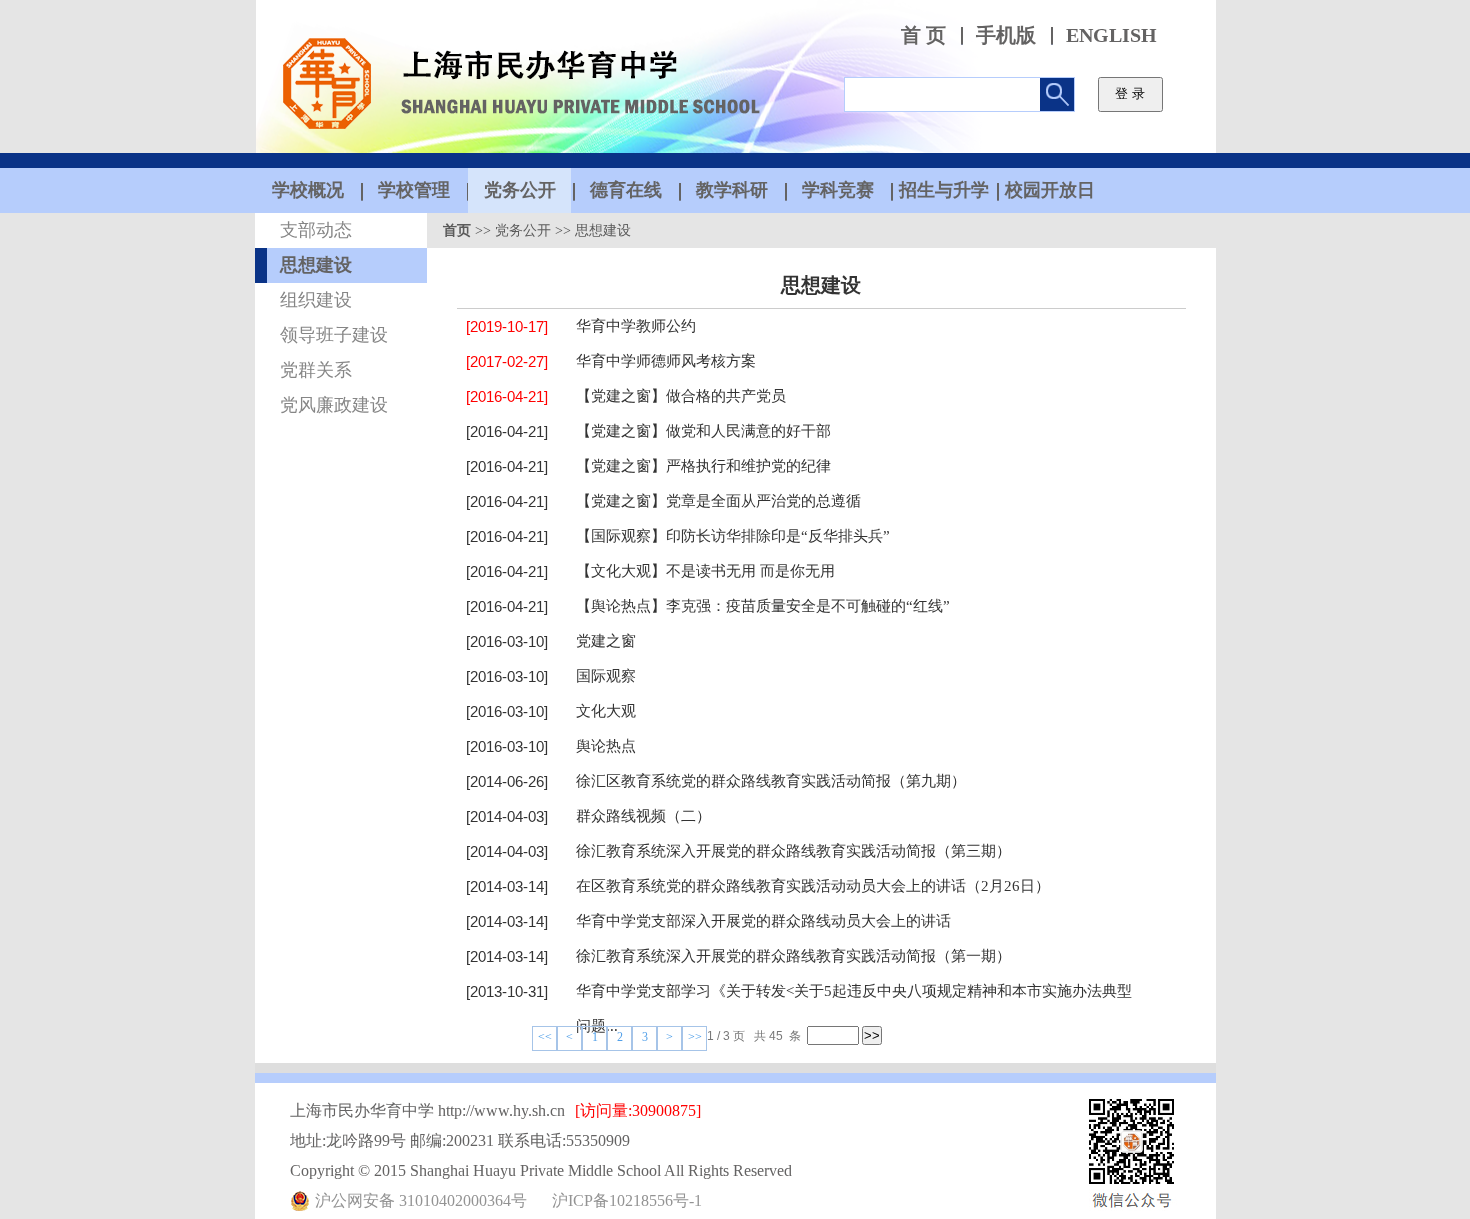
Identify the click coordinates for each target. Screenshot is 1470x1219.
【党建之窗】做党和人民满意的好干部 (703, 431)
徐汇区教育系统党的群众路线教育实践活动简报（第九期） (771, 781)
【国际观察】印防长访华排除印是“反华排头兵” (733, 536)
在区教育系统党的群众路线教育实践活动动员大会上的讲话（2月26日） (813, 886)
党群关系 (316, 370)
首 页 (923, 35)
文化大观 (606, 711)
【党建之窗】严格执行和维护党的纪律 (703, 466)
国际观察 (606, 676)
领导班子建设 (334, 335)
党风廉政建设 (334, 405)
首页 (457, 230)
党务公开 (523, 230)
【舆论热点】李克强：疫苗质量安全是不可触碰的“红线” (763, 606)
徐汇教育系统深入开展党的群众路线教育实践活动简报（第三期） (793, 851)
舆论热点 (606, 746)
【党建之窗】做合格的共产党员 (681, 396)
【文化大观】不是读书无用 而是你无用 (705, 571)
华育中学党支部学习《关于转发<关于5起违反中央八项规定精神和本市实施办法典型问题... (854, 1008)
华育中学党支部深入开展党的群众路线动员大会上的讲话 (763, 921)
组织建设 (316, 300)
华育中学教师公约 (636, 326)
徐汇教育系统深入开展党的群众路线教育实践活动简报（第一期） (793, 956)
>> (695, 1037)
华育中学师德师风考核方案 (666, 361)
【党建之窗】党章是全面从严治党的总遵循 (718, 501)
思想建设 (316, 265)
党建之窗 (606, 641)
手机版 (1006, 35)
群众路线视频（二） (643, 816)
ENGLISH (1111, 35)
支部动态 (316, 230)
